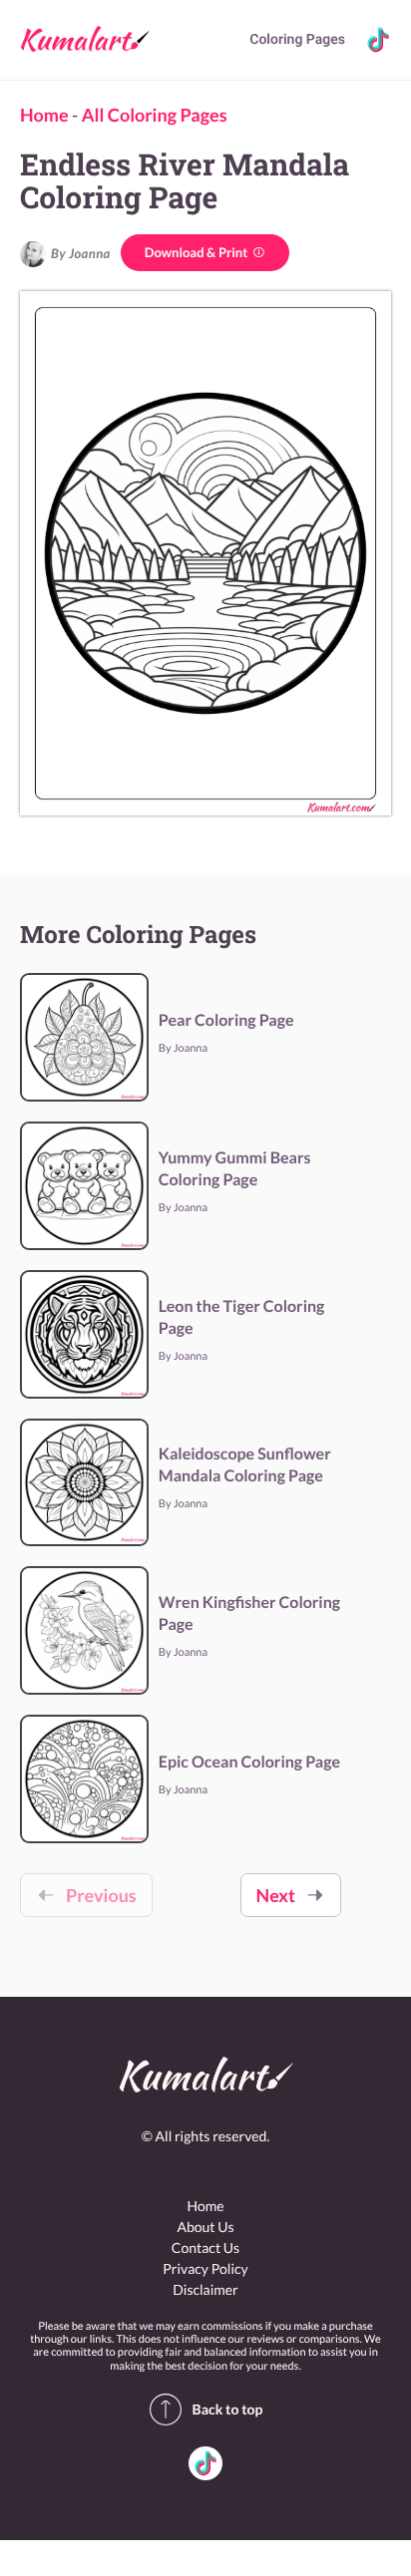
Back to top (228, 2409)
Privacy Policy (205, 2268)
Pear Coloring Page (226, 1020)
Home (44, 115)
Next (276, 1895)
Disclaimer (205, 2289)
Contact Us (205, 2248)
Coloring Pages (297, 40)
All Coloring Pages (155, 115)
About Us (205, 2227)
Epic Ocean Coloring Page (249, 1762)
